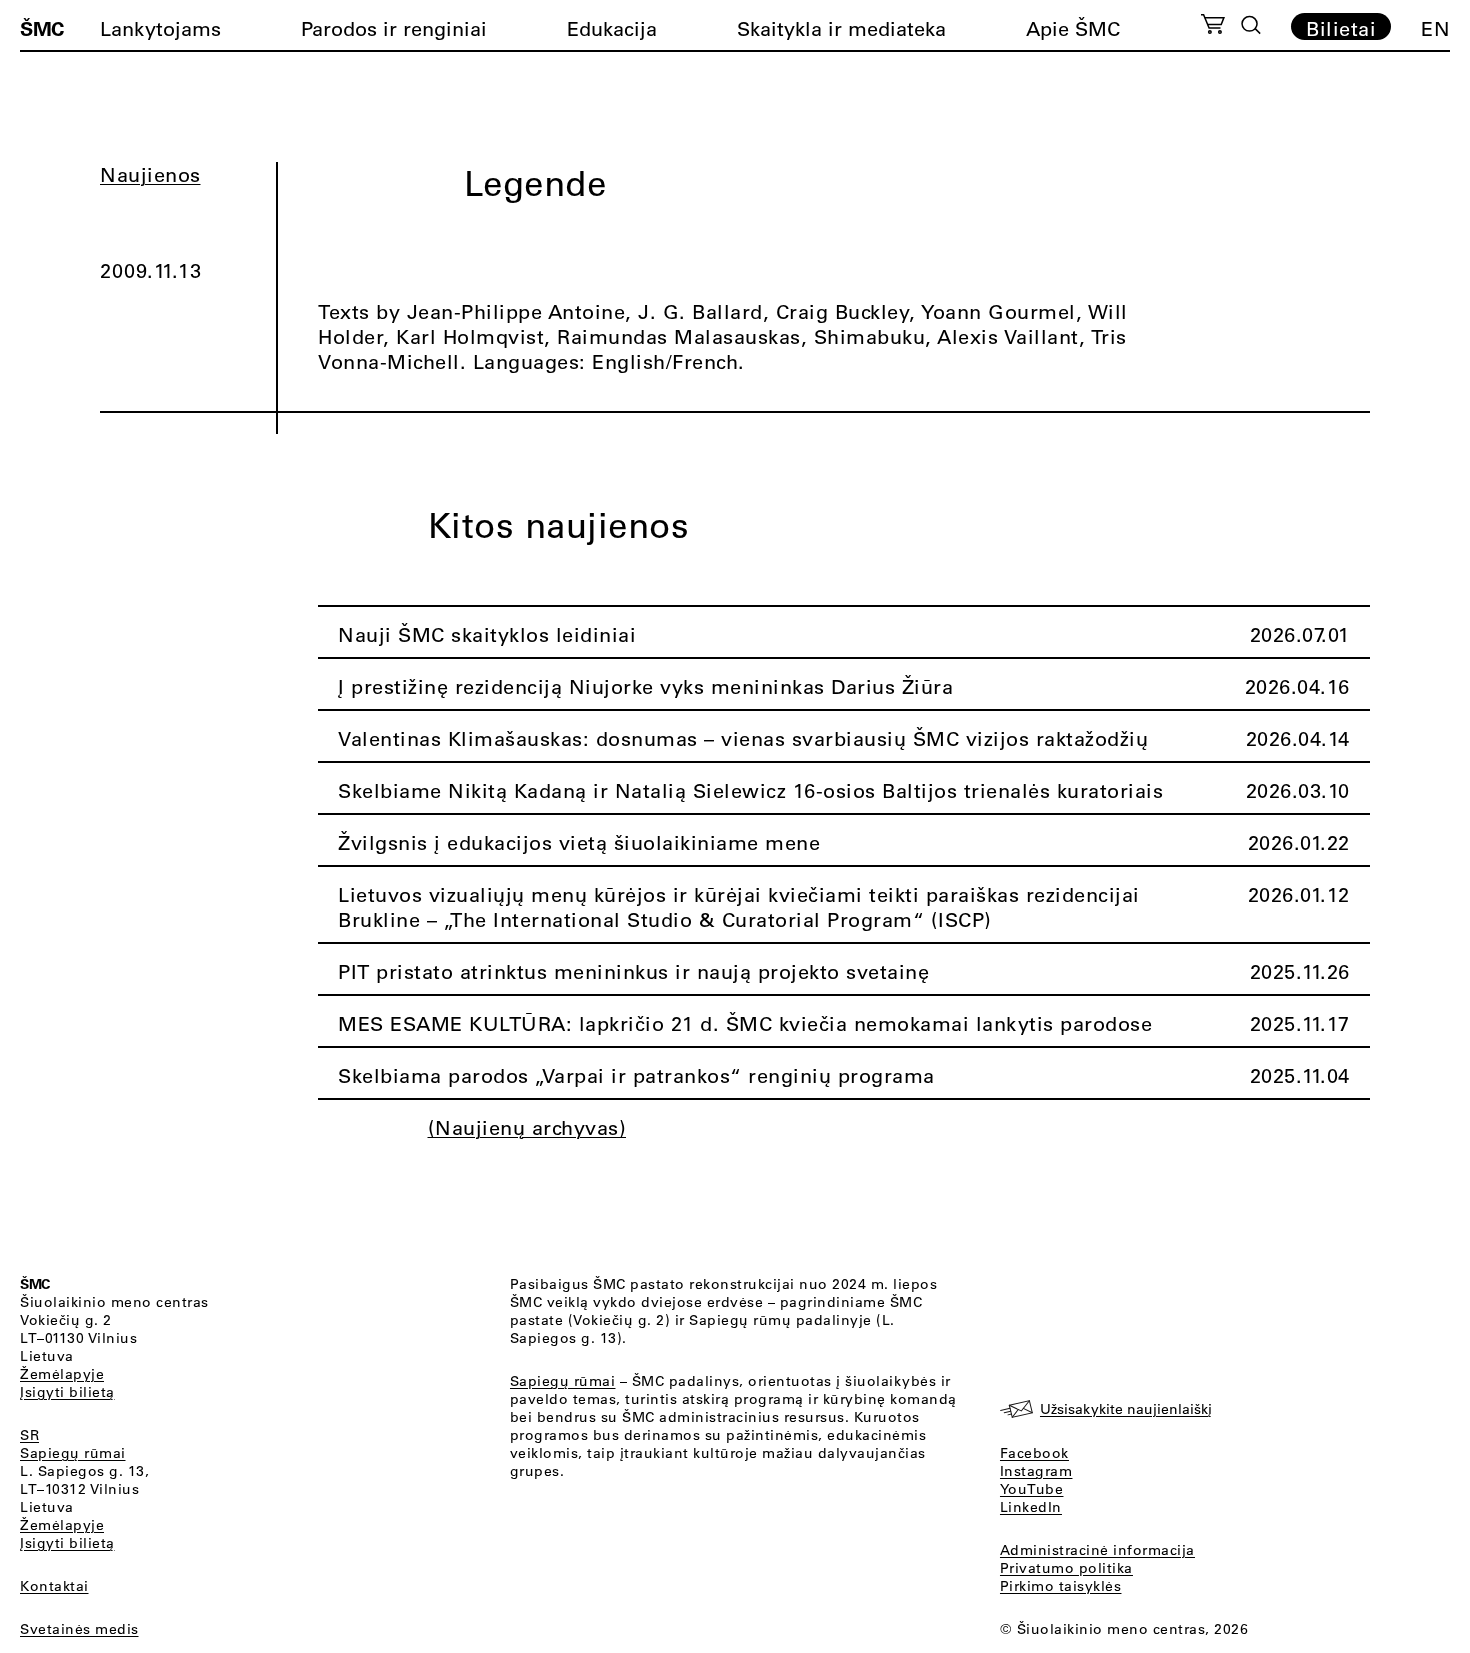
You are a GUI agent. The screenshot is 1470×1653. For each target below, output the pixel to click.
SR (29, 1435)
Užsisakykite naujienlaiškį (1126, 1409)
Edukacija (612, 28)
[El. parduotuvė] (1212, 27)
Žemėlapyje (62, 1374)
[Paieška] (1251, 25)
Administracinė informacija (1097, 1550)
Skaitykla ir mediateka (841, 28)
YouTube (1032, 1489)
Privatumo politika (1066, 1568)
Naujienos (150, 174)
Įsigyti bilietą (67, 1392)
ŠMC (42, 28)
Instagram (1036, 1471)
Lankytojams (160, 28)
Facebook (1034, 1453)
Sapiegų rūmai (73, 1453)
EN (1435, 28)
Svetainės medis (79, 1629)
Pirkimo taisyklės (1061, 1586)
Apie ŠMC (1073, 28)
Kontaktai (54, 1586)
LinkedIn (1031, 1507)
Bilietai (1341, 28)
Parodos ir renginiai (394, 28)
